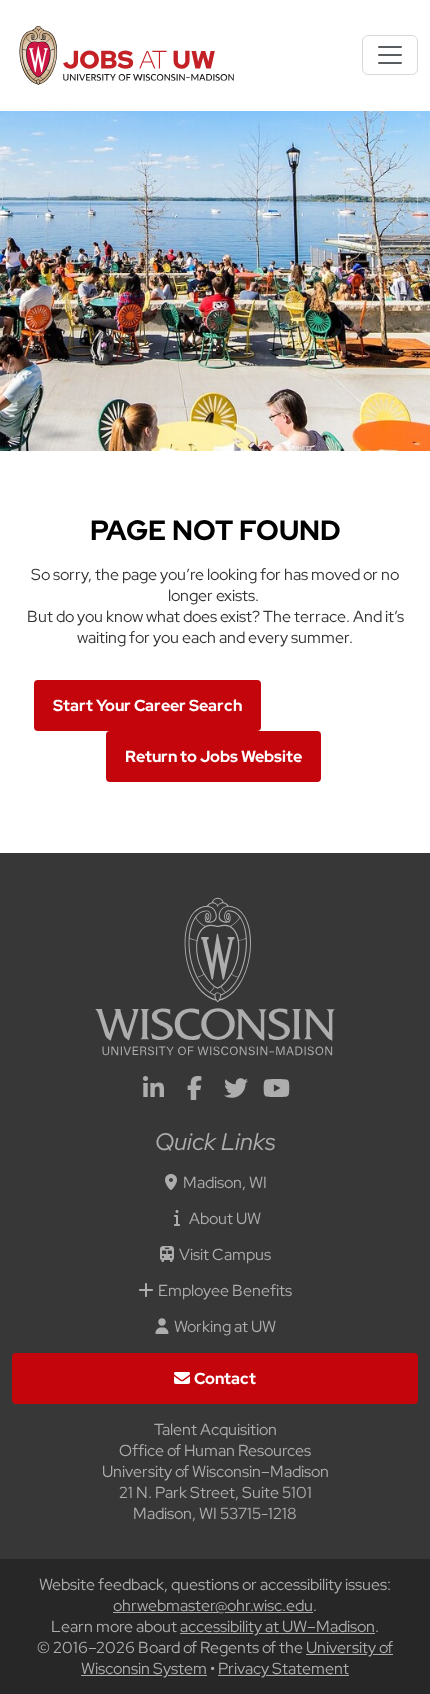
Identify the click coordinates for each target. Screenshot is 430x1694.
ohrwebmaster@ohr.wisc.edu (213, 1605)
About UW (225, 1218)
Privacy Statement (283, 1668)
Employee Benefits (225, 1290)
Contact (225, 1378)
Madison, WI (225, 1182)
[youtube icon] (277, 1091)
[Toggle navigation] (390, 55)
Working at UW (225, 1326)
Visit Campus (225, 1254)
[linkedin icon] (154, 1091)
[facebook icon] (195, 1091)
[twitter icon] (236, 1091)
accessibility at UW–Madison (277, 1626)
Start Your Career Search (147, 705)
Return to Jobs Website (213, 756)
